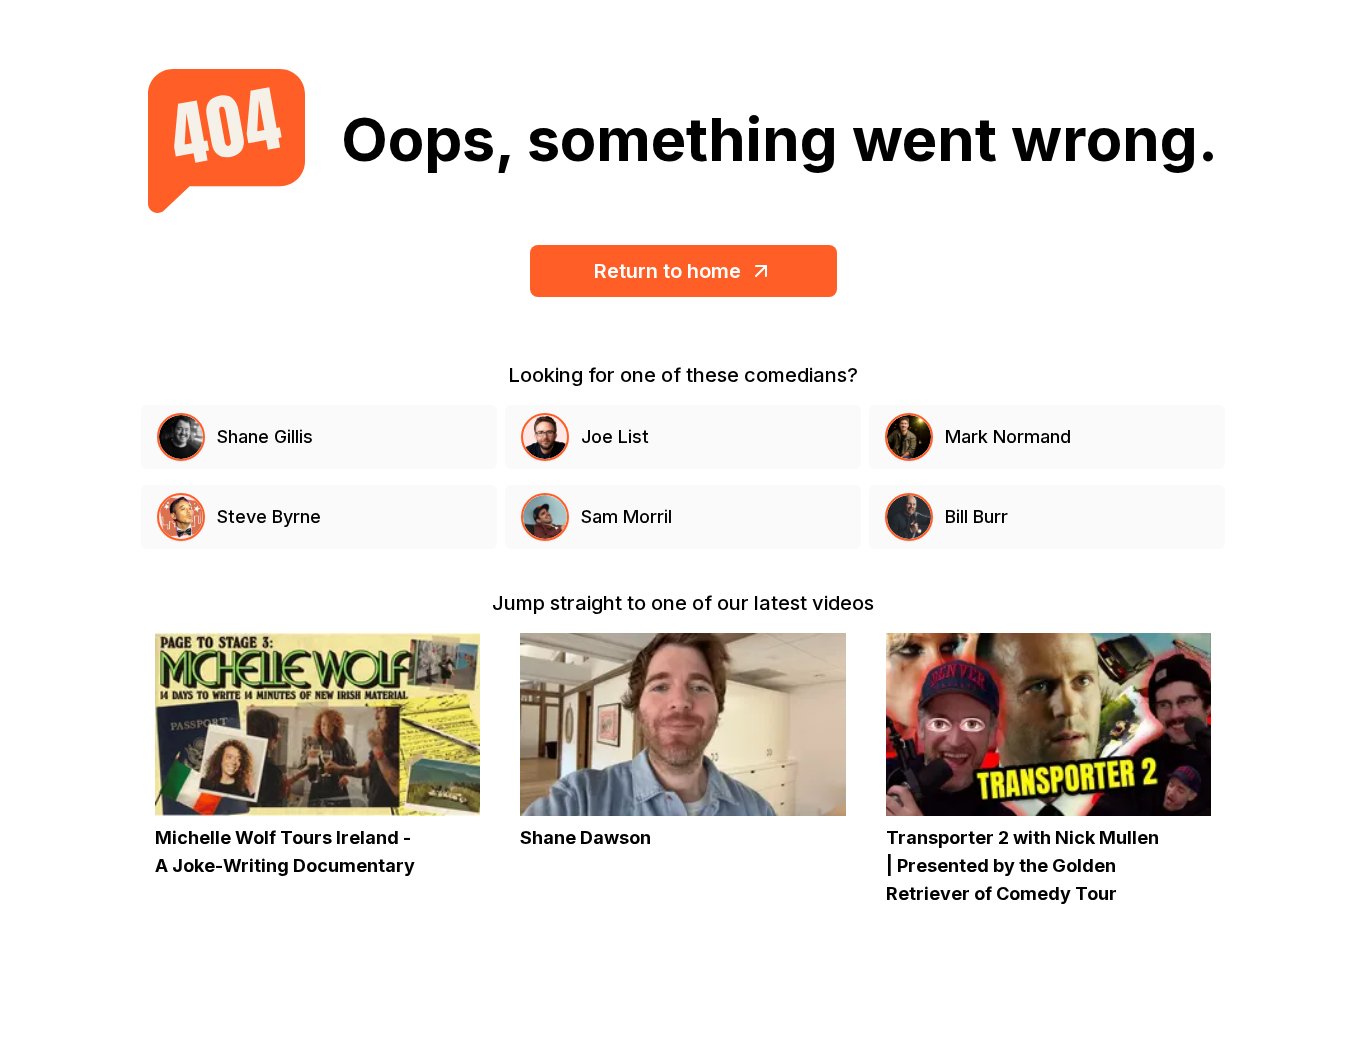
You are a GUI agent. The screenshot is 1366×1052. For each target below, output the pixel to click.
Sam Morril (626, 516)
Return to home (667, 271)
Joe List (615, 436)
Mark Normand (1008, 436)
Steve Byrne (269, 516)
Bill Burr (976, 516)
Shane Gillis (265, 436)
